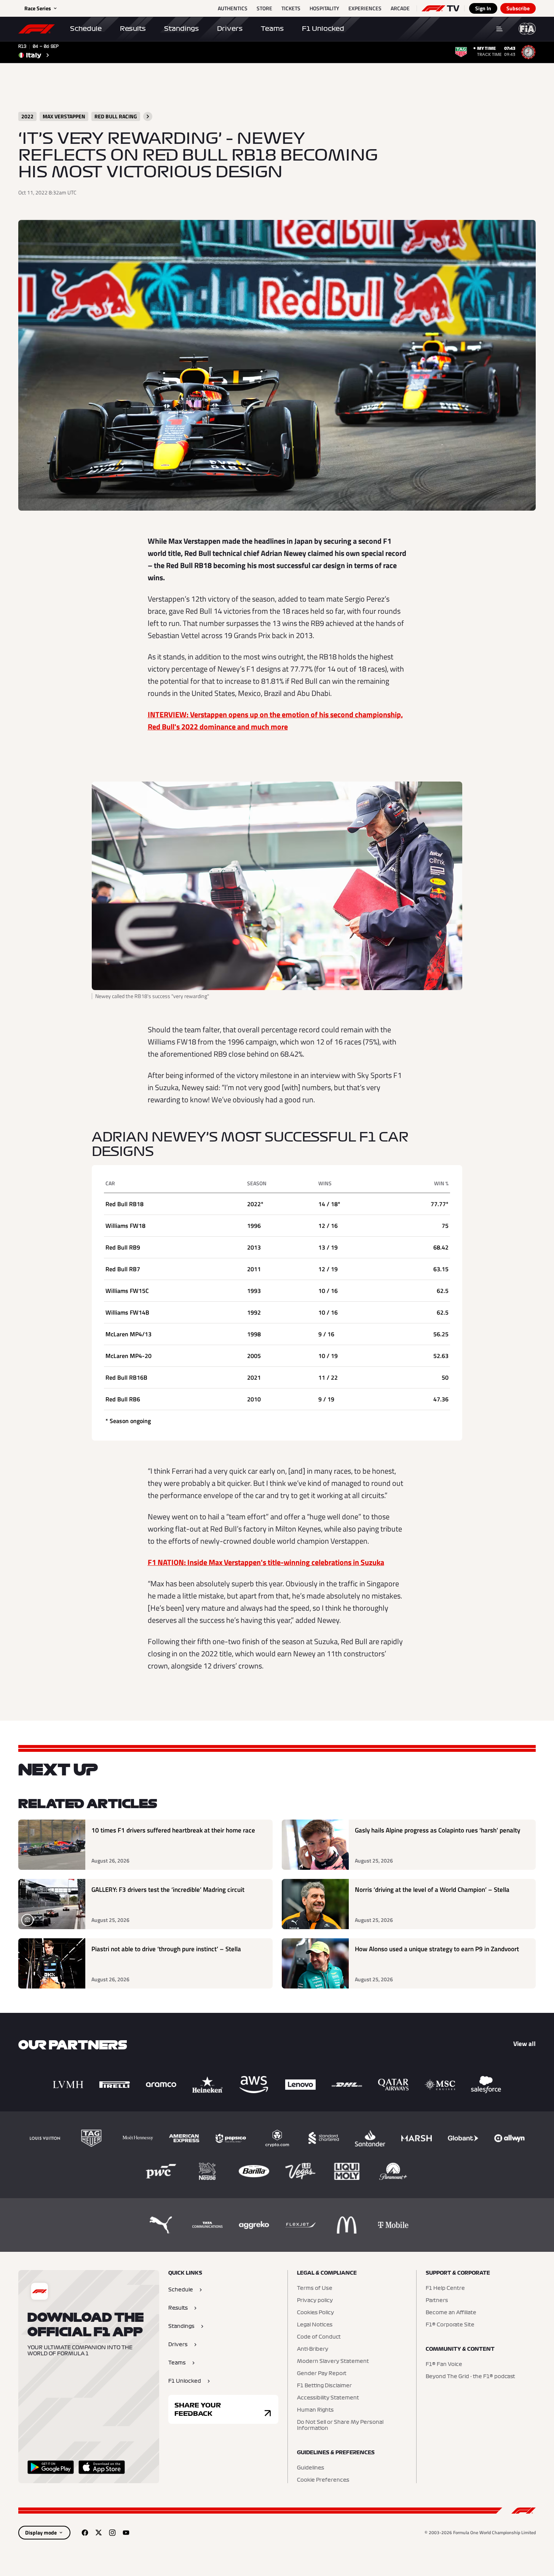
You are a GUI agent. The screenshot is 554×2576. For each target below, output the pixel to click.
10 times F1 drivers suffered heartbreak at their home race (173, 1830)
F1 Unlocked (323, 29)
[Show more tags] (148, 116)
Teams (272, 29)
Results (133, 29)
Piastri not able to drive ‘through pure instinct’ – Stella (166, 1949)
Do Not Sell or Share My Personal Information (340, 2425)
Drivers (230, 29)
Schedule (86, 29)
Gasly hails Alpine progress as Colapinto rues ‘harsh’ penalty (437, 1830)
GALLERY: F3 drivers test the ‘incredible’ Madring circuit (168, 1890)
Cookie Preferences (323, 2480)
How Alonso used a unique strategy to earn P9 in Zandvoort (437, 1949)
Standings (181, 29)
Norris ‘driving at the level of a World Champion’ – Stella (432, 1890)
